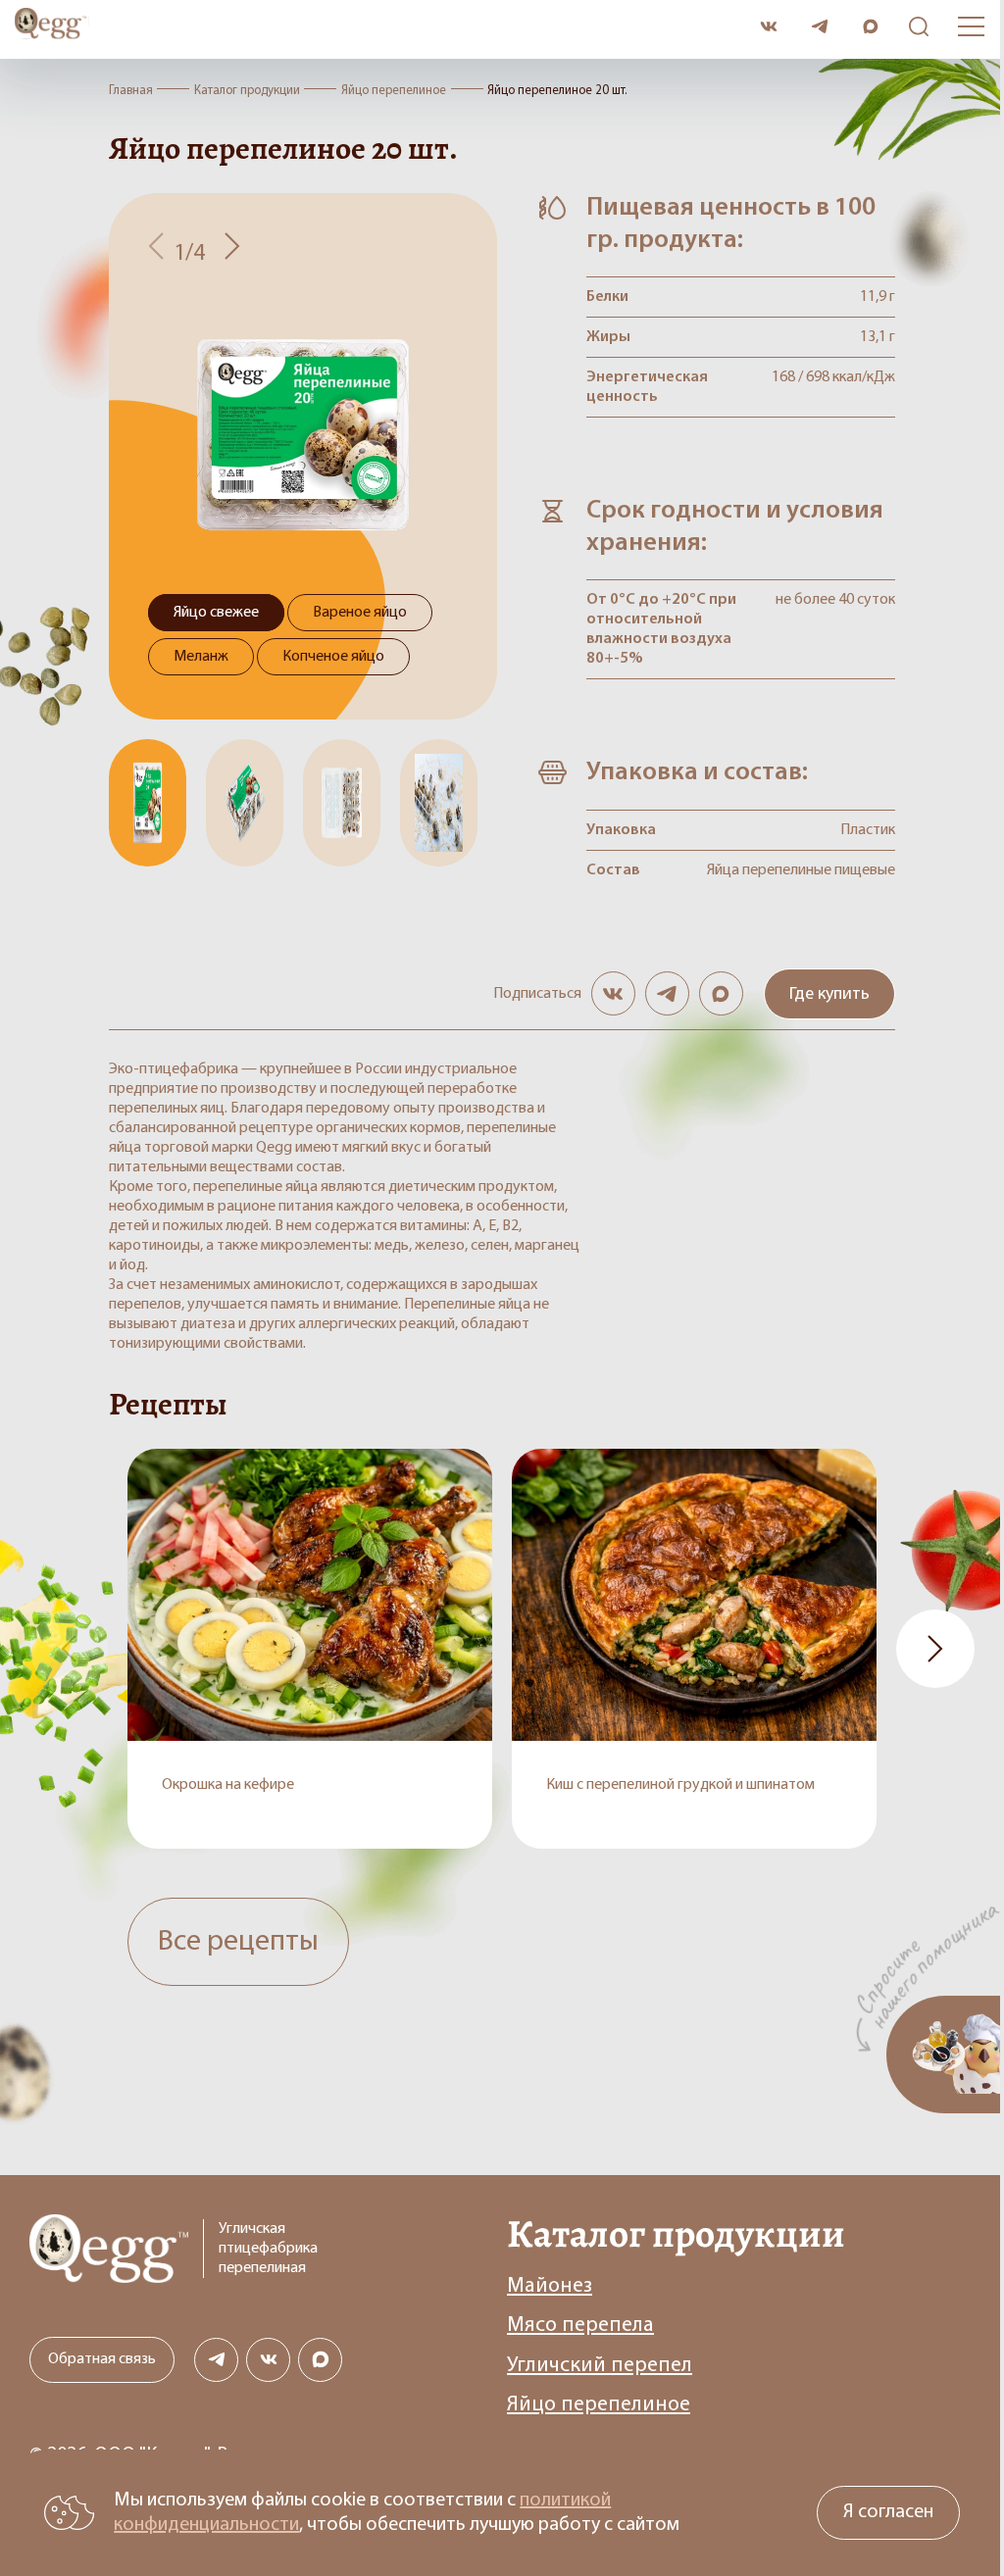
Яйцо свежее (216, 613)
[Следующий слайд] (232, 248)
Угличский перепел (600, 2366)
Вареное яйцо (360, 613)
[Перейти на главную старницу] (380, 26)
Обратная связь (102, 2359)
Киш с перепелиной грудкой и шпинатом (680, 1785)
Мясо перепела (580, 2326)
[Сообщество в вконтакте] (613, 993)
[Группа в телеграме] (667, 993)
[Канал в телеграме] (819, 27)
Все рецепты (238, 1942)
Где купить (829, 995)
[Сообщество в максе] (320, 2360)
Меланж (201, 657)
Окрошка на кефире (228, 1785)
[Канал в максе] (870, 27)
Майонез (550, 2286)
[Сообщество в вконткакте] (768, 27)
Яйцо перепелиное (599, 2405)
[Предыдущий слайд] (156, 248)
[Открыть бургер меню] (971, 26)
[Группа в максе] (721, 993)
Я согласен (888, 2512)
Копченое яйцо (333, 657)
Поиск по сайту (914, 27)
